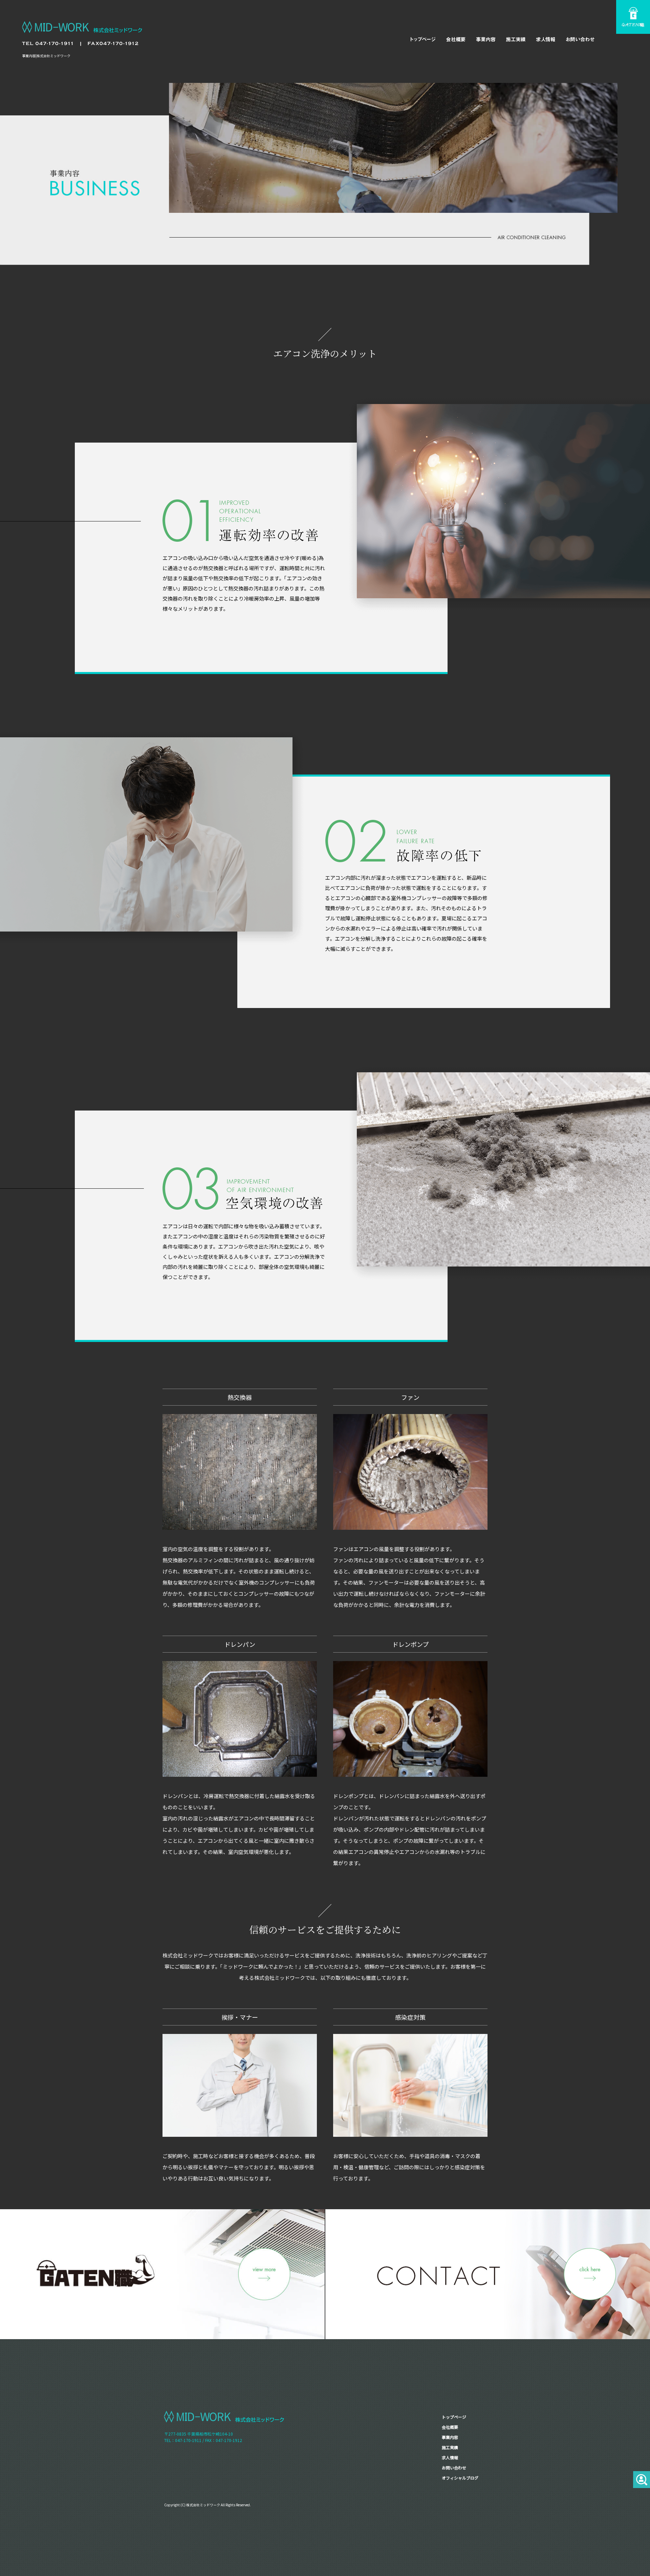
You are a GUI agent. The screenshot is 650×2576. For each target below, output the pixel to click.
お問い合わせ (581, 39)
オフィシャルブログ (460, 2478)
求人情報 (547, 39)
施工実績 (516, 39)
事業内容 (486, 39)
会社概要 (455, 39)
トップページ (421, 39)
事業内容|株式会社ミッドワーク (46, 56)
